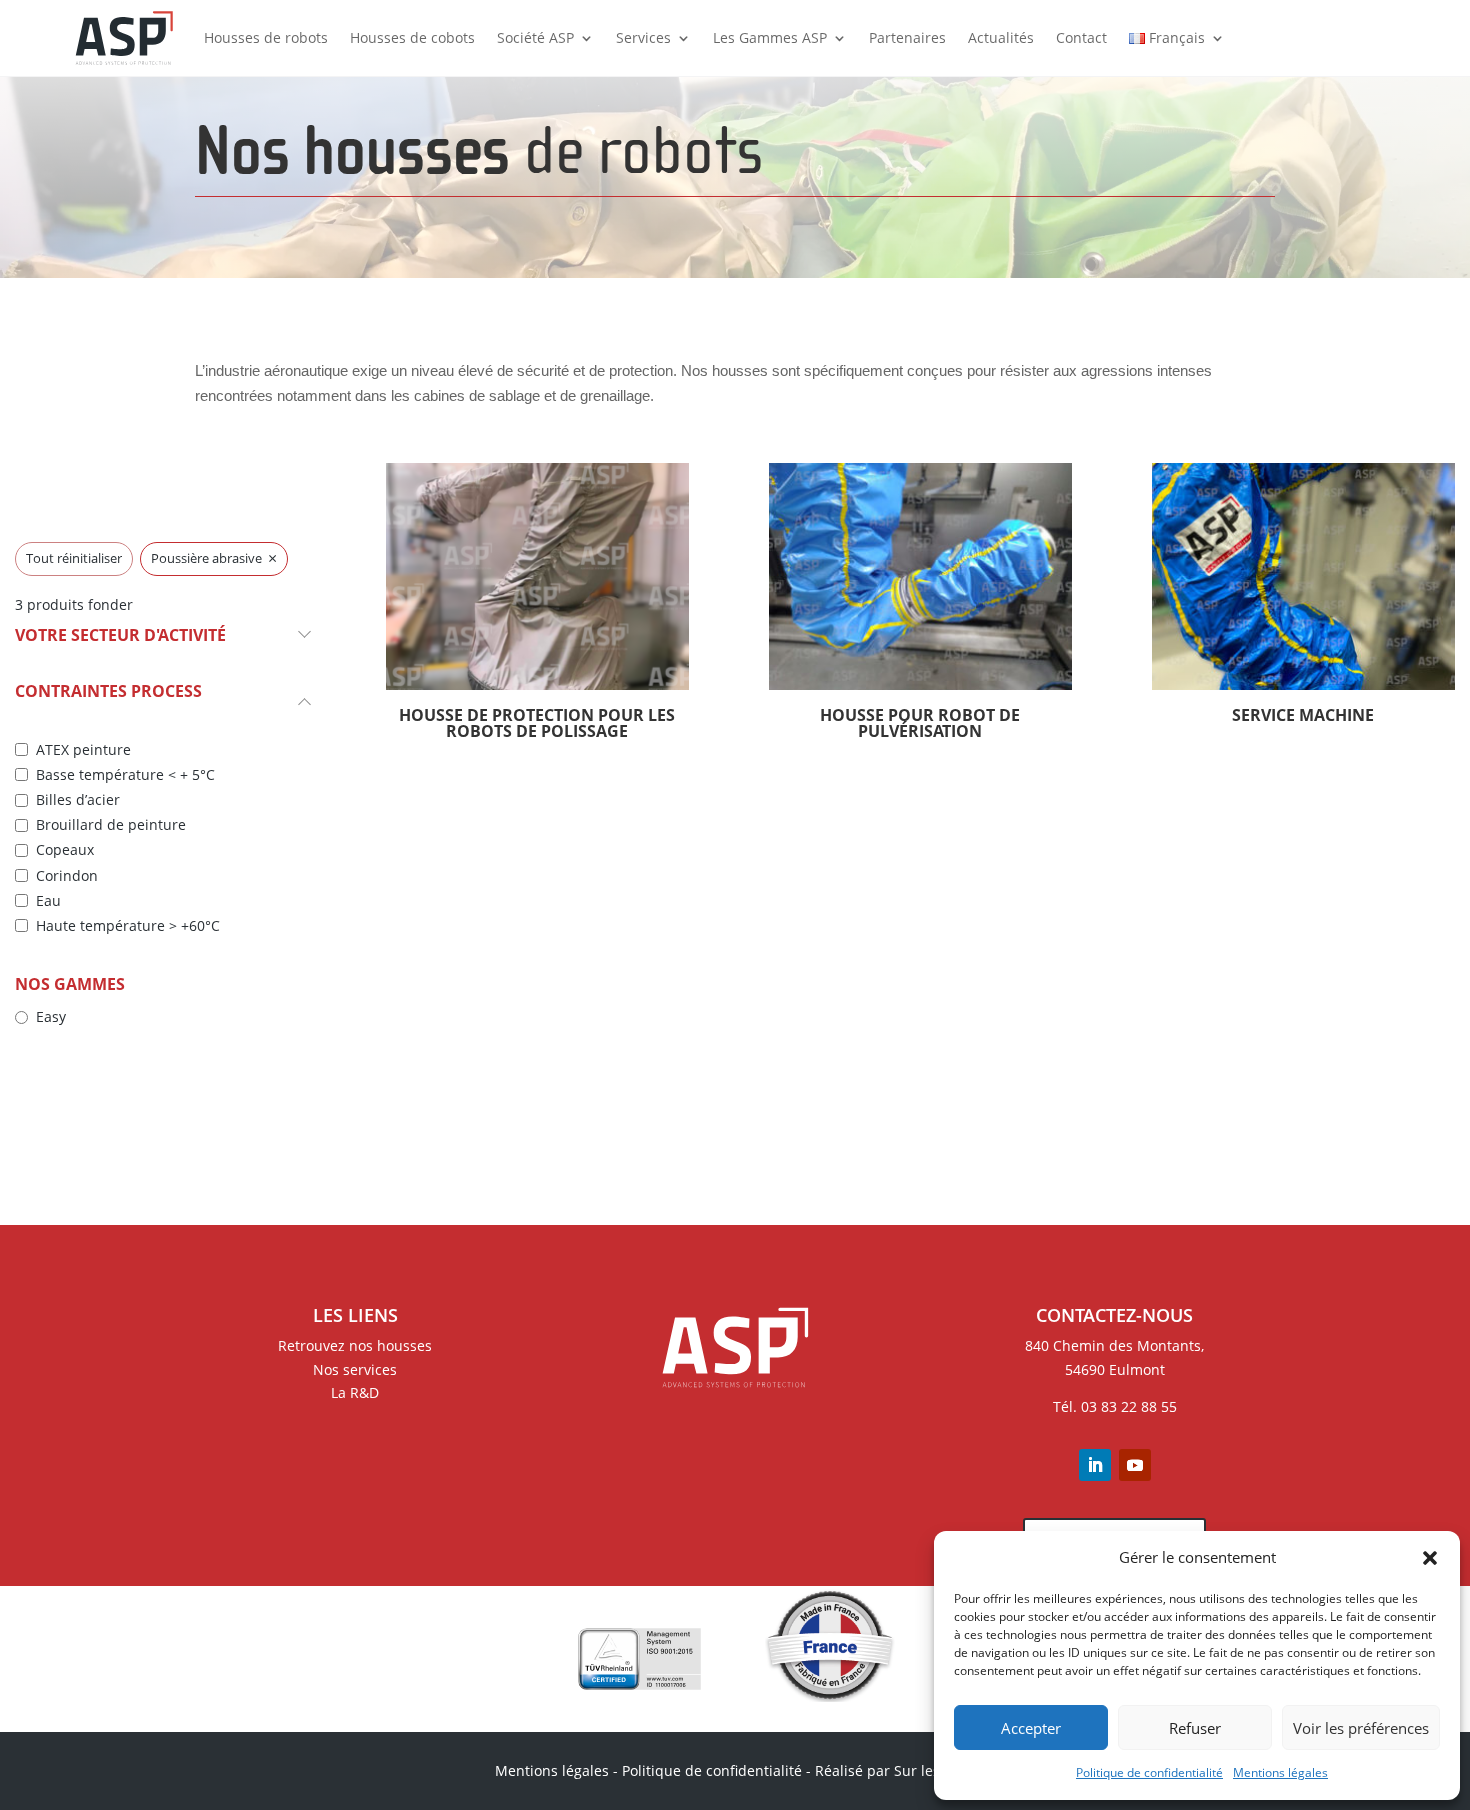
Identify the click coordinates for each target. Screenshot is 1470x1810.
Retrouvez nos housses (355, 1345)
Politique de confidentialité (1149, 1772)
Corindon (67, 876)
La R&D (355, 1392)
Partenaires (907, 37)
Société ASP (535, 37)
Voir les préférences (1361, 1728)
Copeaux (65, 850)
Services (643, 37)
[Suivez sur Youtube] (1135, 1465)
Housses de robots (266, 37)
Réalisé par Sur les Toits (895, 1770)
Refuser (1195, 1728)
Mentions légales (1280, 1772)
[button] (1430, 1558)
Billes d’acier (78, 800)
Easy (51, 1017)
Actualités (1001, 37)
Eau (48, 901)
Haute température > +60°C (128, 926)
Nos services (355, 1369)
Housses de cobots (412, 37)
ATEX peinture (83, 750)
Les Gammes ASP (770, 37)
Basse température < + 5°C (125, 775)
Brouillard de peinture (111, 825)
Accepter (1031, 1728)
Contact (1081, 37)
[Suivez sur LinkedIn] (1095, 1465)
